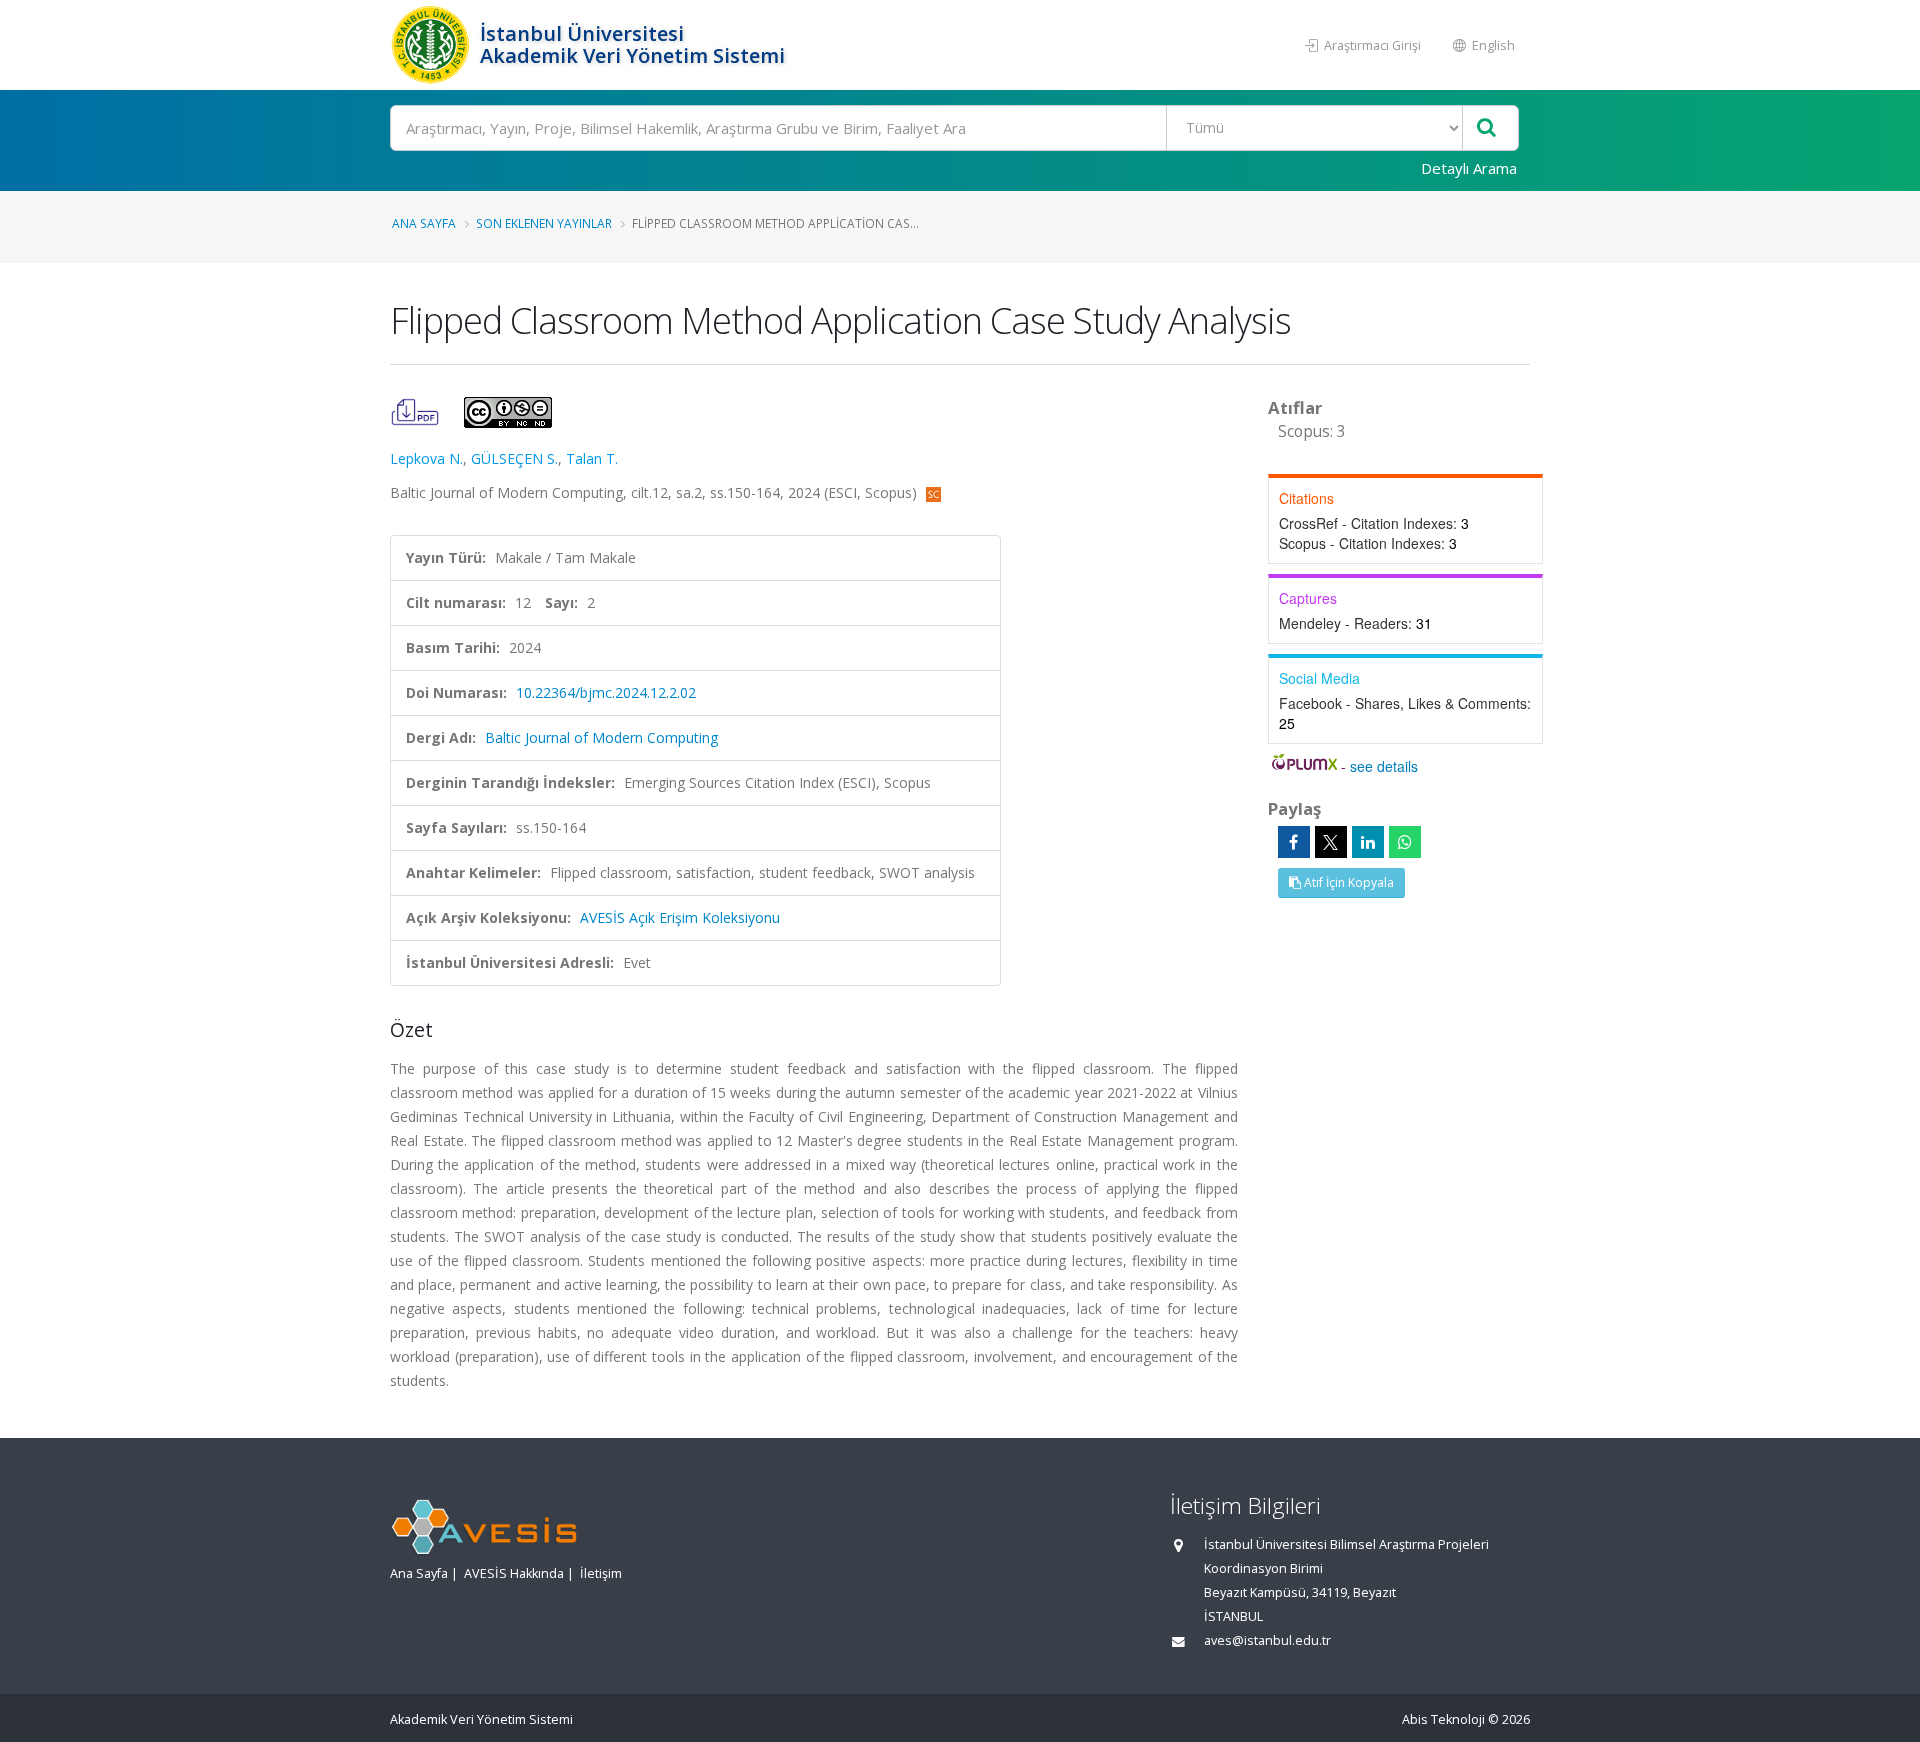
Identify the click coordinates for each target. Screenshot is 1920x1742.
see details (1384, 766)
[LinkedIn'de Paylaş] (1368, 842)
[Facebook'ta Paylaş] (1294, 842)
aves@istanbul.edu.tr (1267, 1640)
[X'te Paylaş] (1331, 842)
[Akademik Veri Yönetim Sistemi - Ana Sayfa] (432, 45)
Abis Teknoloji (1443, 1719)
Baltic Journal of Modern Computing (601, 737)
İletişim (601, 1573)
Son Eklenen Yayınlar (544, 223)
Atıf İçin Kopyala (1347, 882)
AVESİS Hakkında (514, 1573)
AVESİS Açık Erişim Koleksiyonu (680, 917)
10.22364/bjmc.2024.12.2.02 (606, 692)
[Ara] (1486, 128)
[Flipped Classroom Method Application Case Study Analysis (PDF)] (417, 410)
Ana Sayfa (424, 223)
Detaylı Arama (1469, 168)
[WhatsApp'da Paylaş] (1405, 842)
